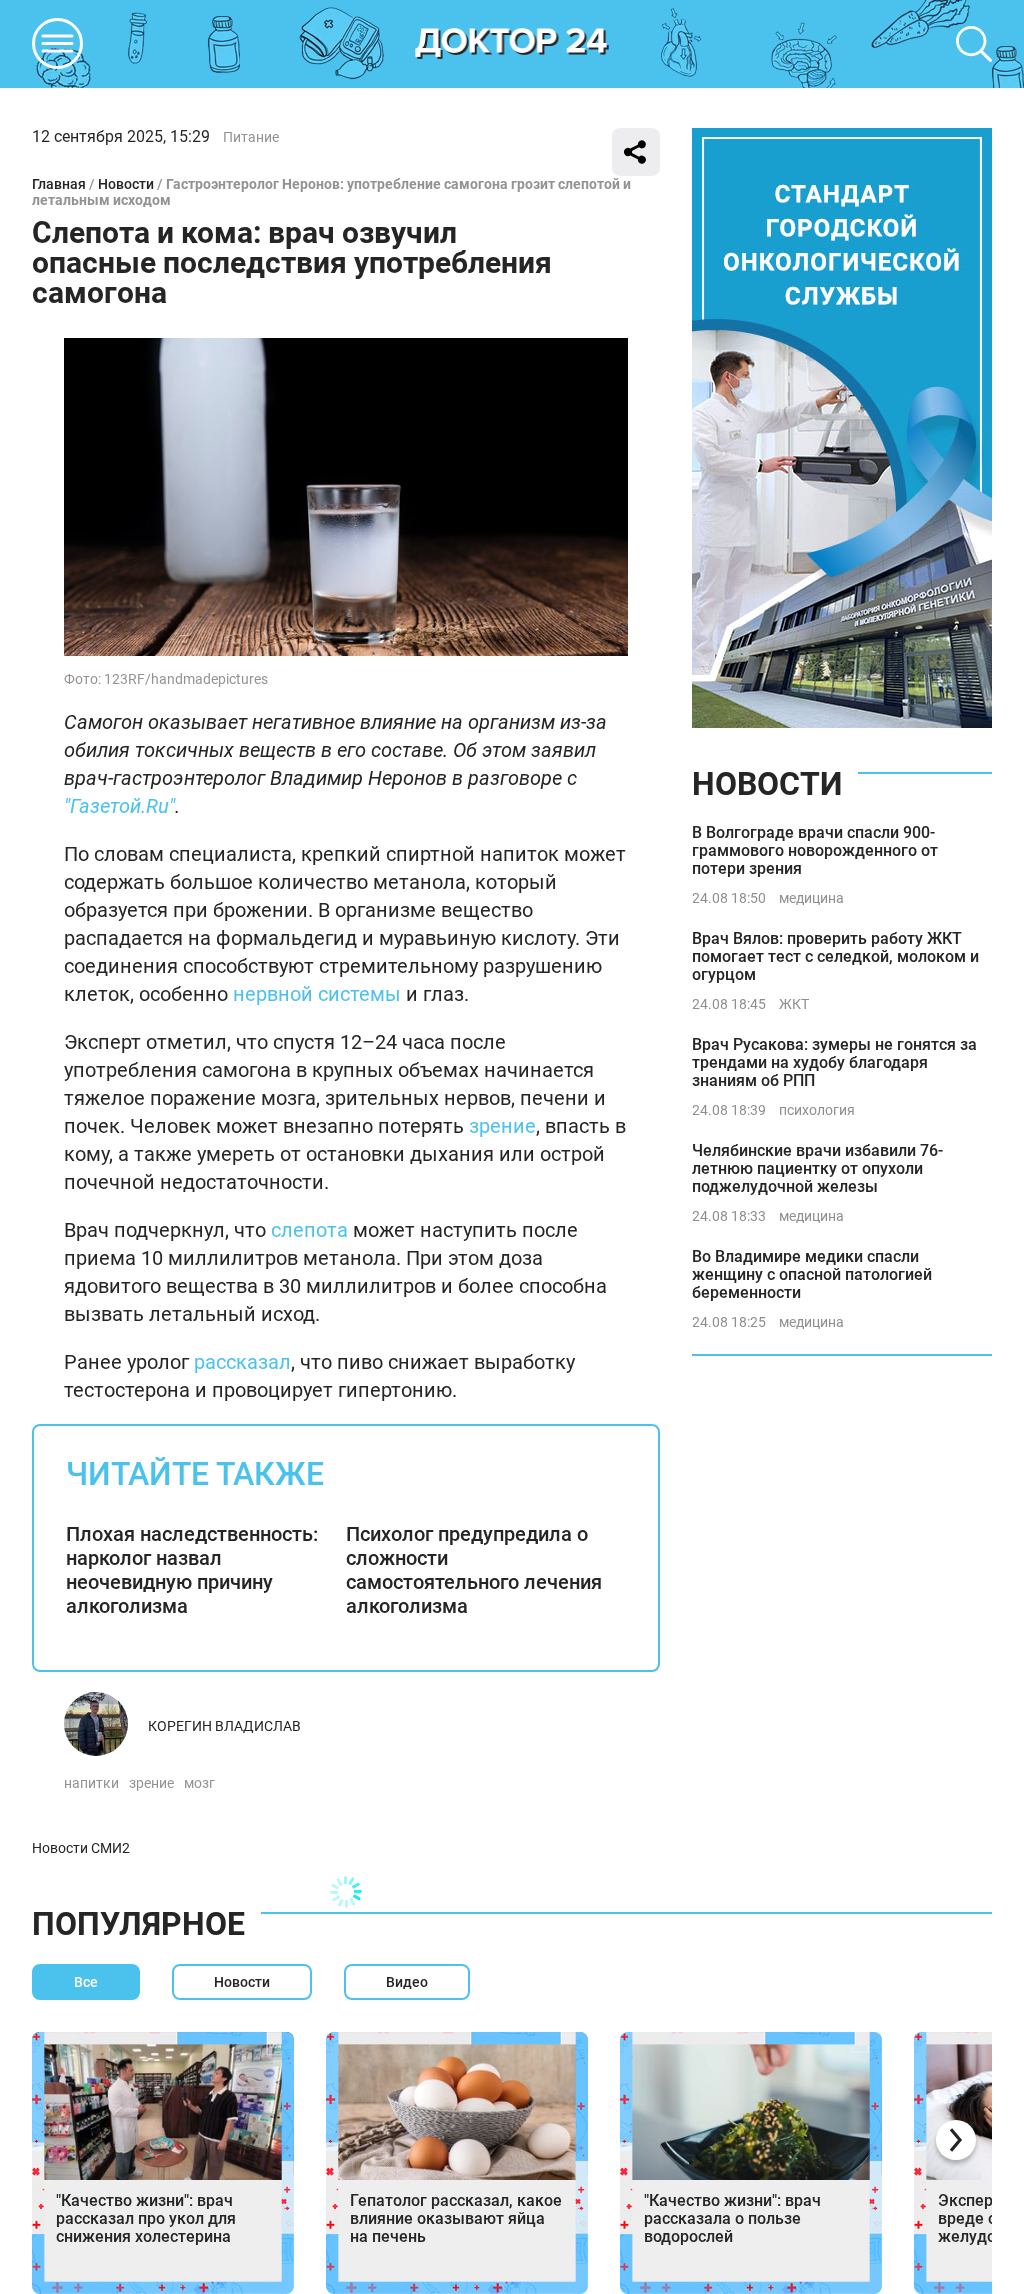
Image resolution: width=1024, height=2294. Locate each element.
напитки (91, 1783)
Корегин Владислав (224, 1726)
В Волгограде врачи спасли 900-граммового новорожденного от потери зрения (815, 850)
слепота (309, 1230)
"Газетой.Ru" (119, 806)
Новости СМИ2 (81, 1848)
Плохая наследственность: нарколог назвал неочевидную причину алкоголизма (192, 1570)
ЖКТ (794, 1004)
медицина (811, 898)
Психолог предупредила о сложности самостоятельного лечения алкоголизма (474, 1570)
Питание (251, 137)
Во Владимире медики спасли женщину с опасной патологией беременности (812, 1274)
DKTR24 (512, 44)
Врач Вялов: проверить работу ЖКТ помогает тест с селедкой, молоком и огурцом (835, 956)
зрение (502, 1126)
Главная (59, 184)
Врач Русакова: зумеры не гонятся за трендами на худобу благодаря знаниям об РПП (834, 1062)
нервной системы (317, 994)
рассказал (242, 1362)
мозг (199, 1783)
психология (817, 1110)
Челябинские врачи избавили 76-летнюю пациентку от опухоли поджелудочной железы (817, 1168)
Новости (126, 184)
